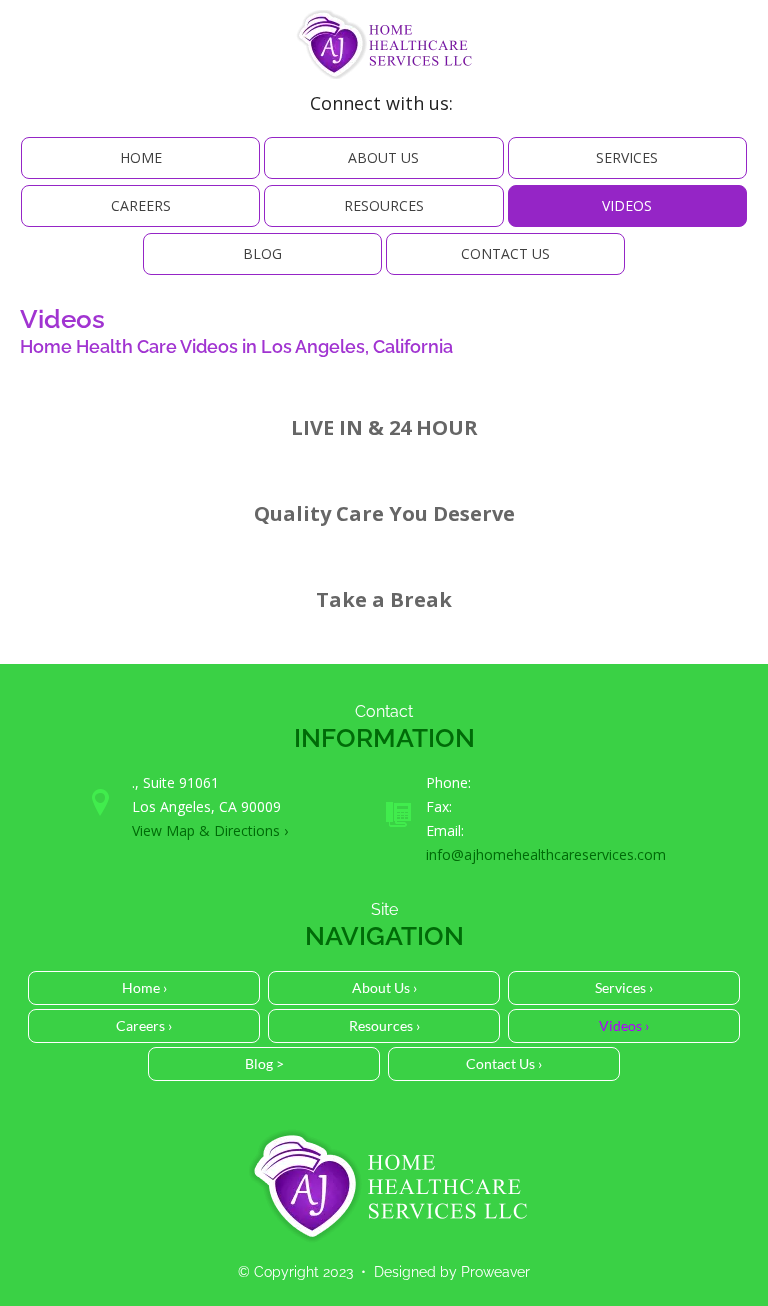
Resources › (384, 1025)
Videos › (624, 1025)
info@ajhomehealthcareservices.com (546, 854)
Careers (141, 205)
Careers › (144, 1025)
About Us (383, 157)
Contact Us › (504, 1063)
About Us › (384, 987)
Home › (144, 987)
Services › (624, 987)
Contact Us (505, 253)
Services (627, 157)
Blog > (264, 1063)
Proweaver (495, 1272)
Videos (627, 205)
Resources (384, 205)
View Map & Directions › (210, 830)
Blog (262, 253)
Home (141, 157)
